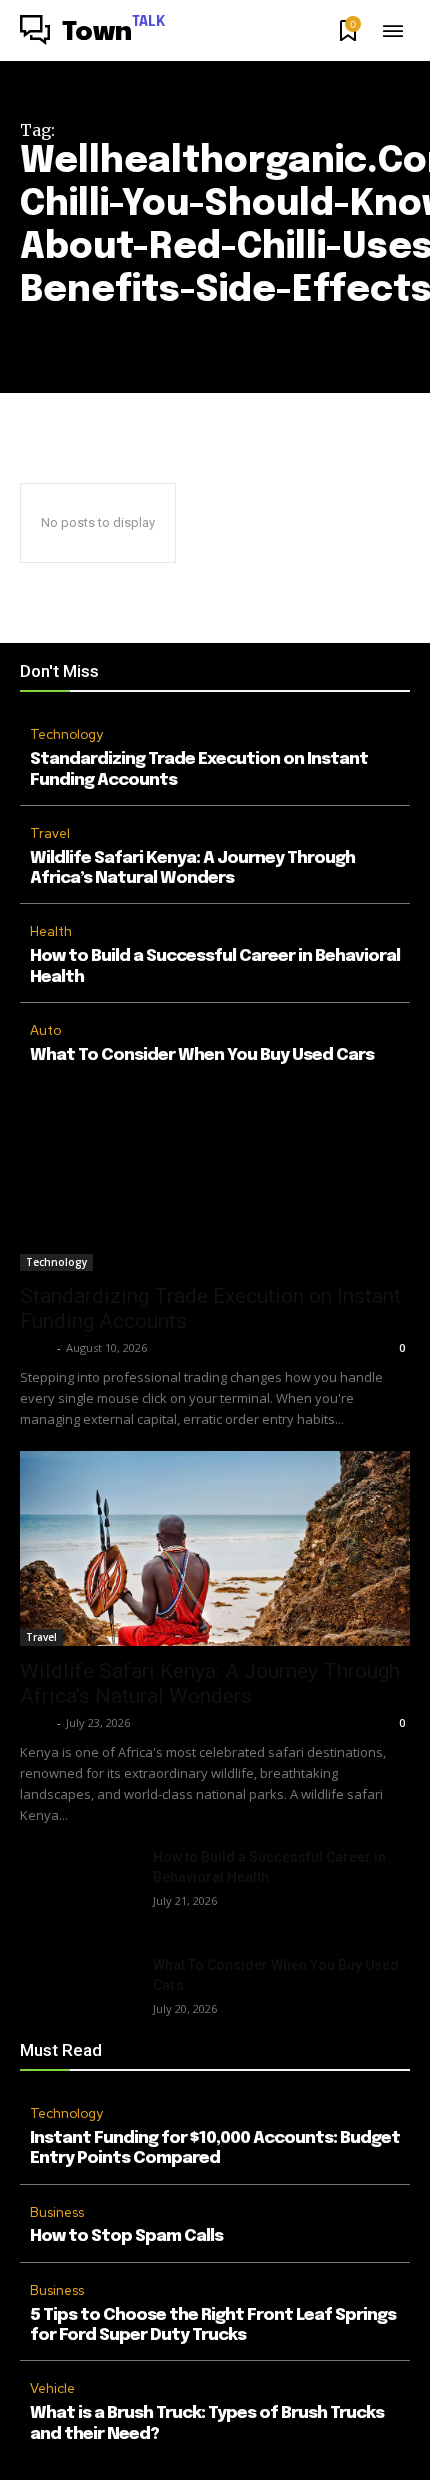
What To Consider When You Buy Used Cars (202, 1055)
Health (51, 931)
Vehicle (52, 2388)
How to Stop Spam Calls (126, 2236)
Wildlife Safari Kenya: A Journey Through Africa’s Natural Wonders (210, 1683)
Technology (66, 734)
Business (57, 2212)
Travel (50, 833)
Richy (36, 1347)
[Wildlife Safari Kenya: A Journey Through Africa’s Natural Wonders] (215, 1548)
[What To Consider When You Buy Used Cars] (78, 1996)
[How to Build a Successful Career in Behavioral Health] (78, 1888)
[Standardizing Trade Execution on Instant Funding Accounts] (215, 1173)
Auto (45, 1030)
